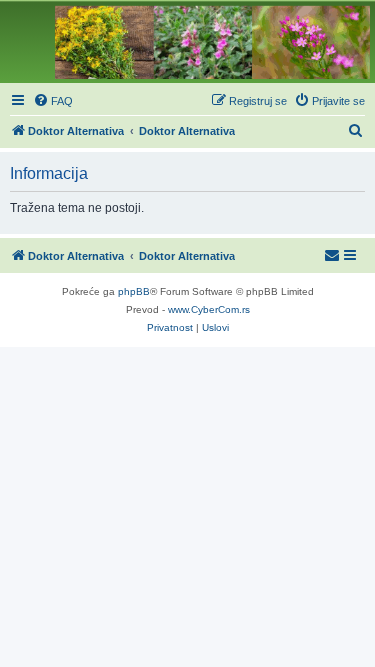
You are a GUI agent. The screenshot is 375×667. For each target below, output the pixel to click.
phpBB (134, 291)
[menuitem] (53, 101)
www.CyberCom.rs (209, 309)
